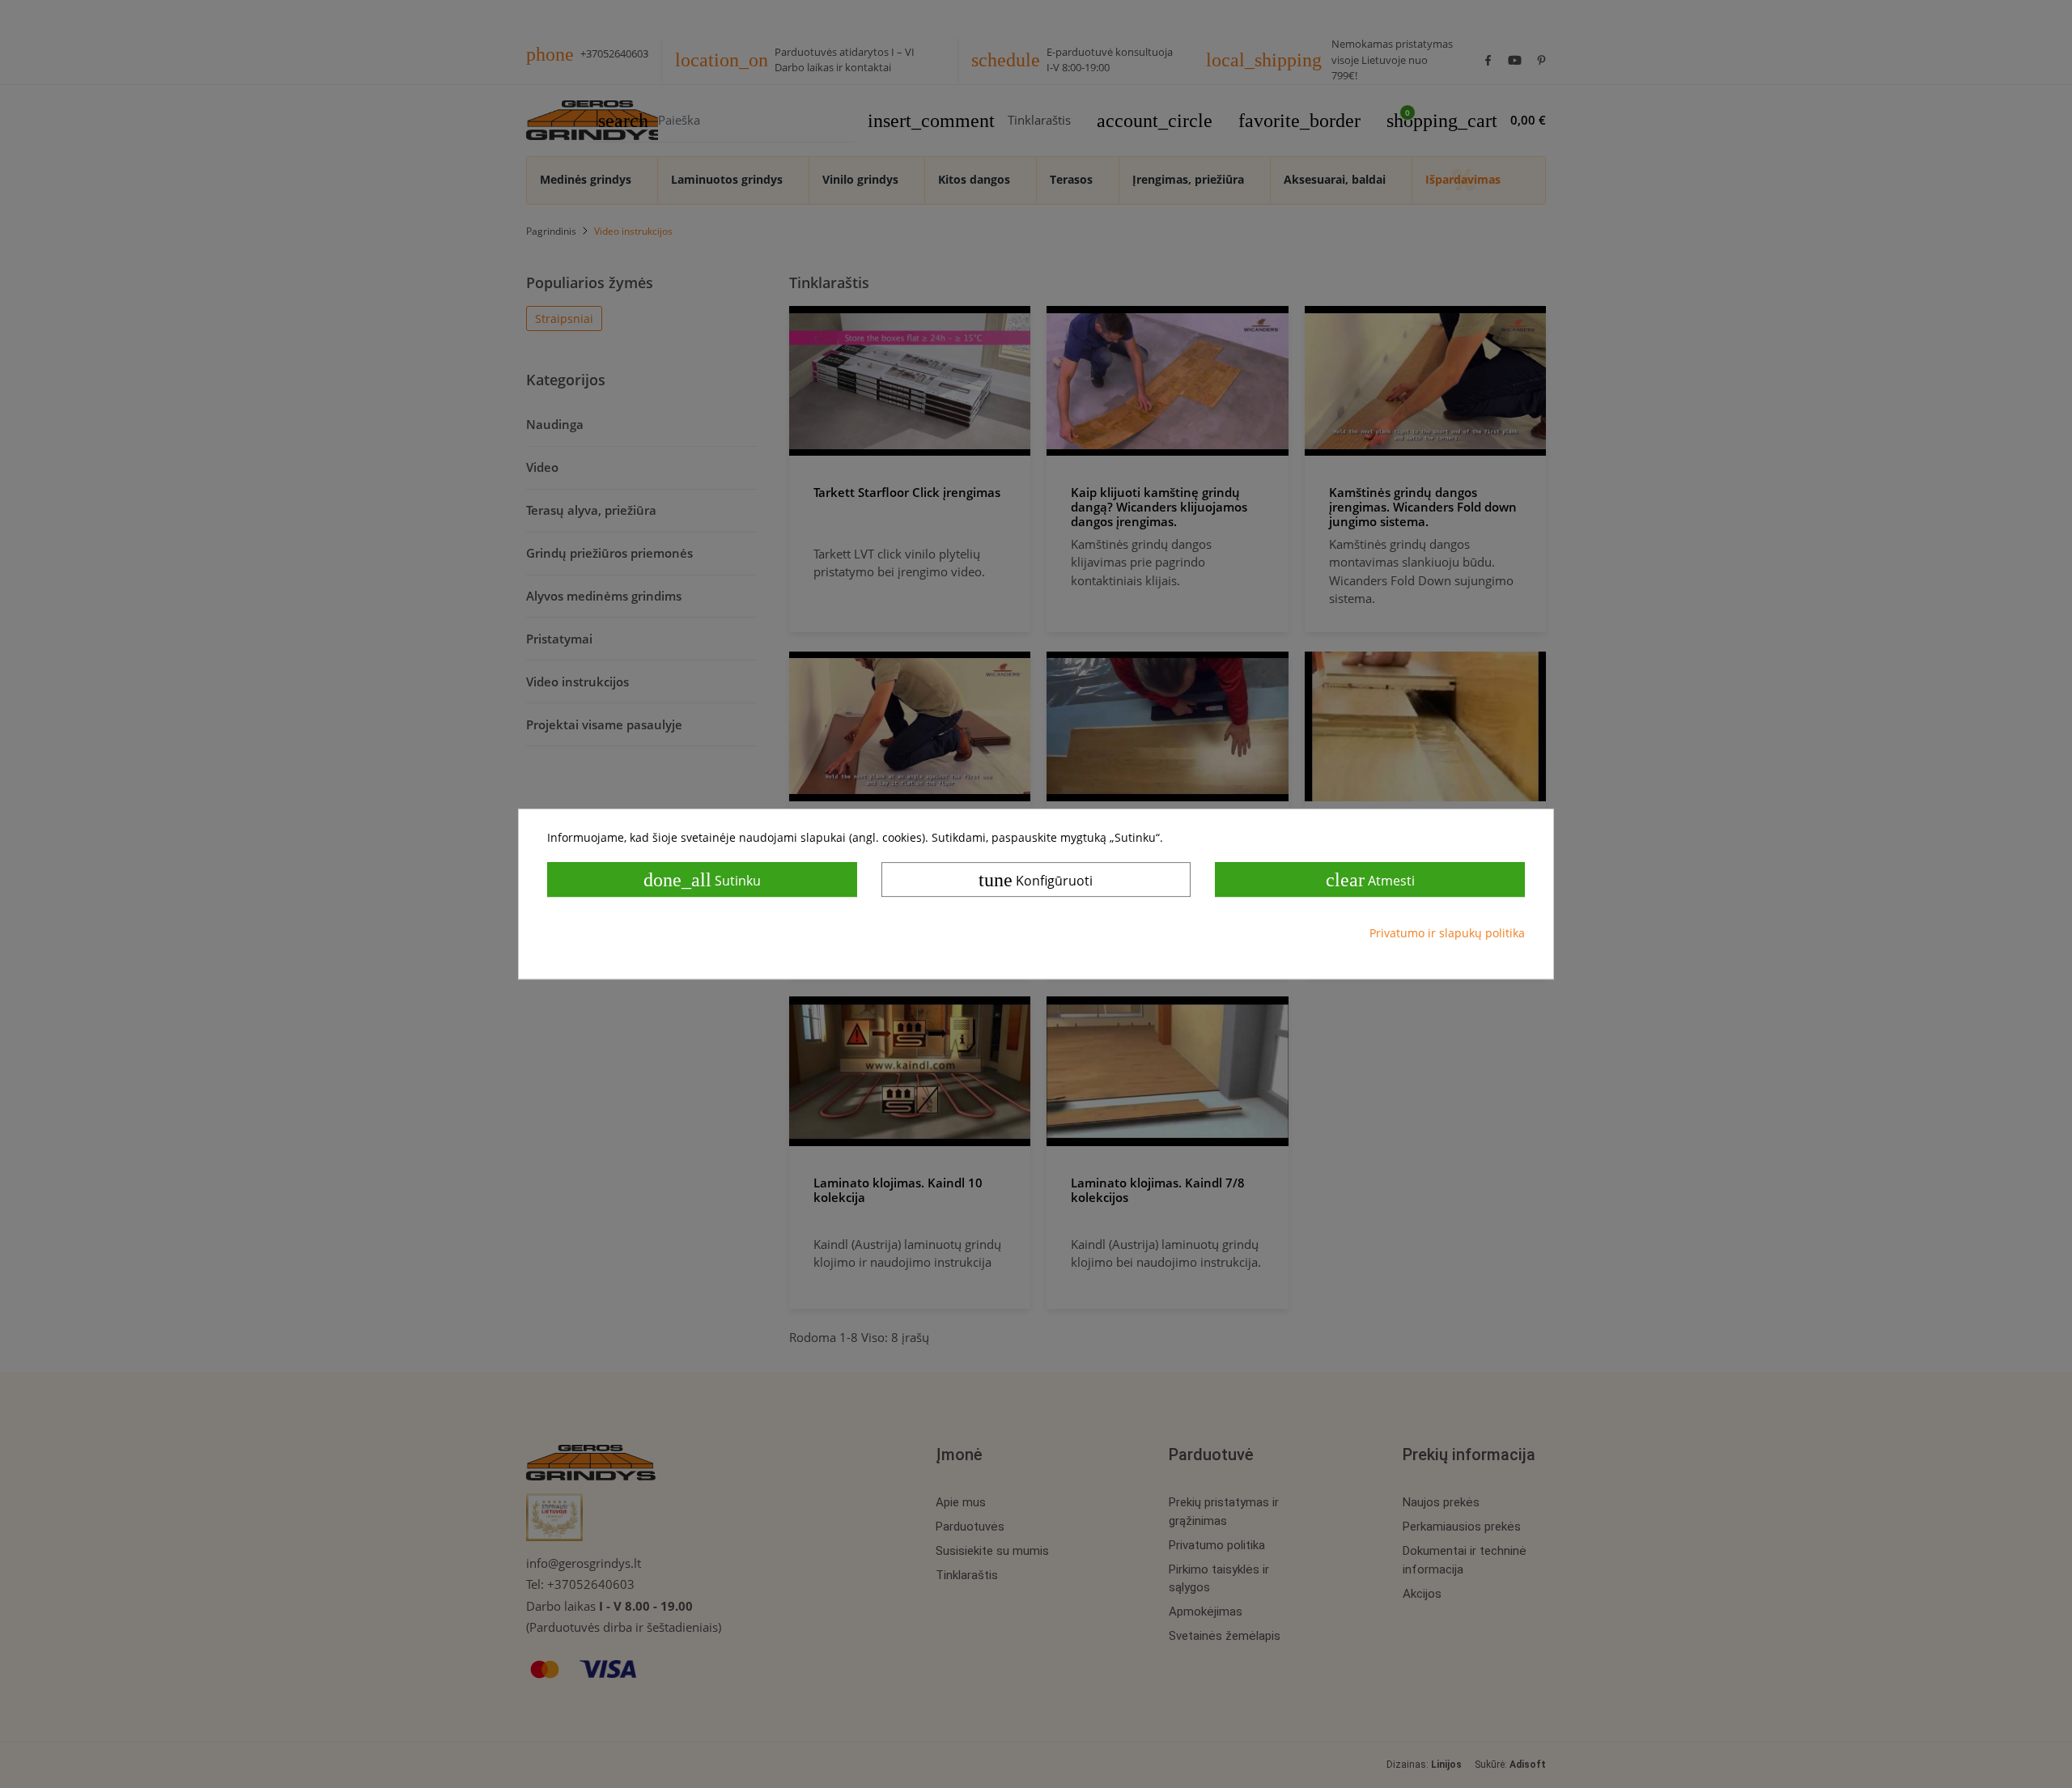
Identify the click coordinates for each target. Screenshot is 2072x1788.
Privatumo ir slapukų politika (1447, 933)
